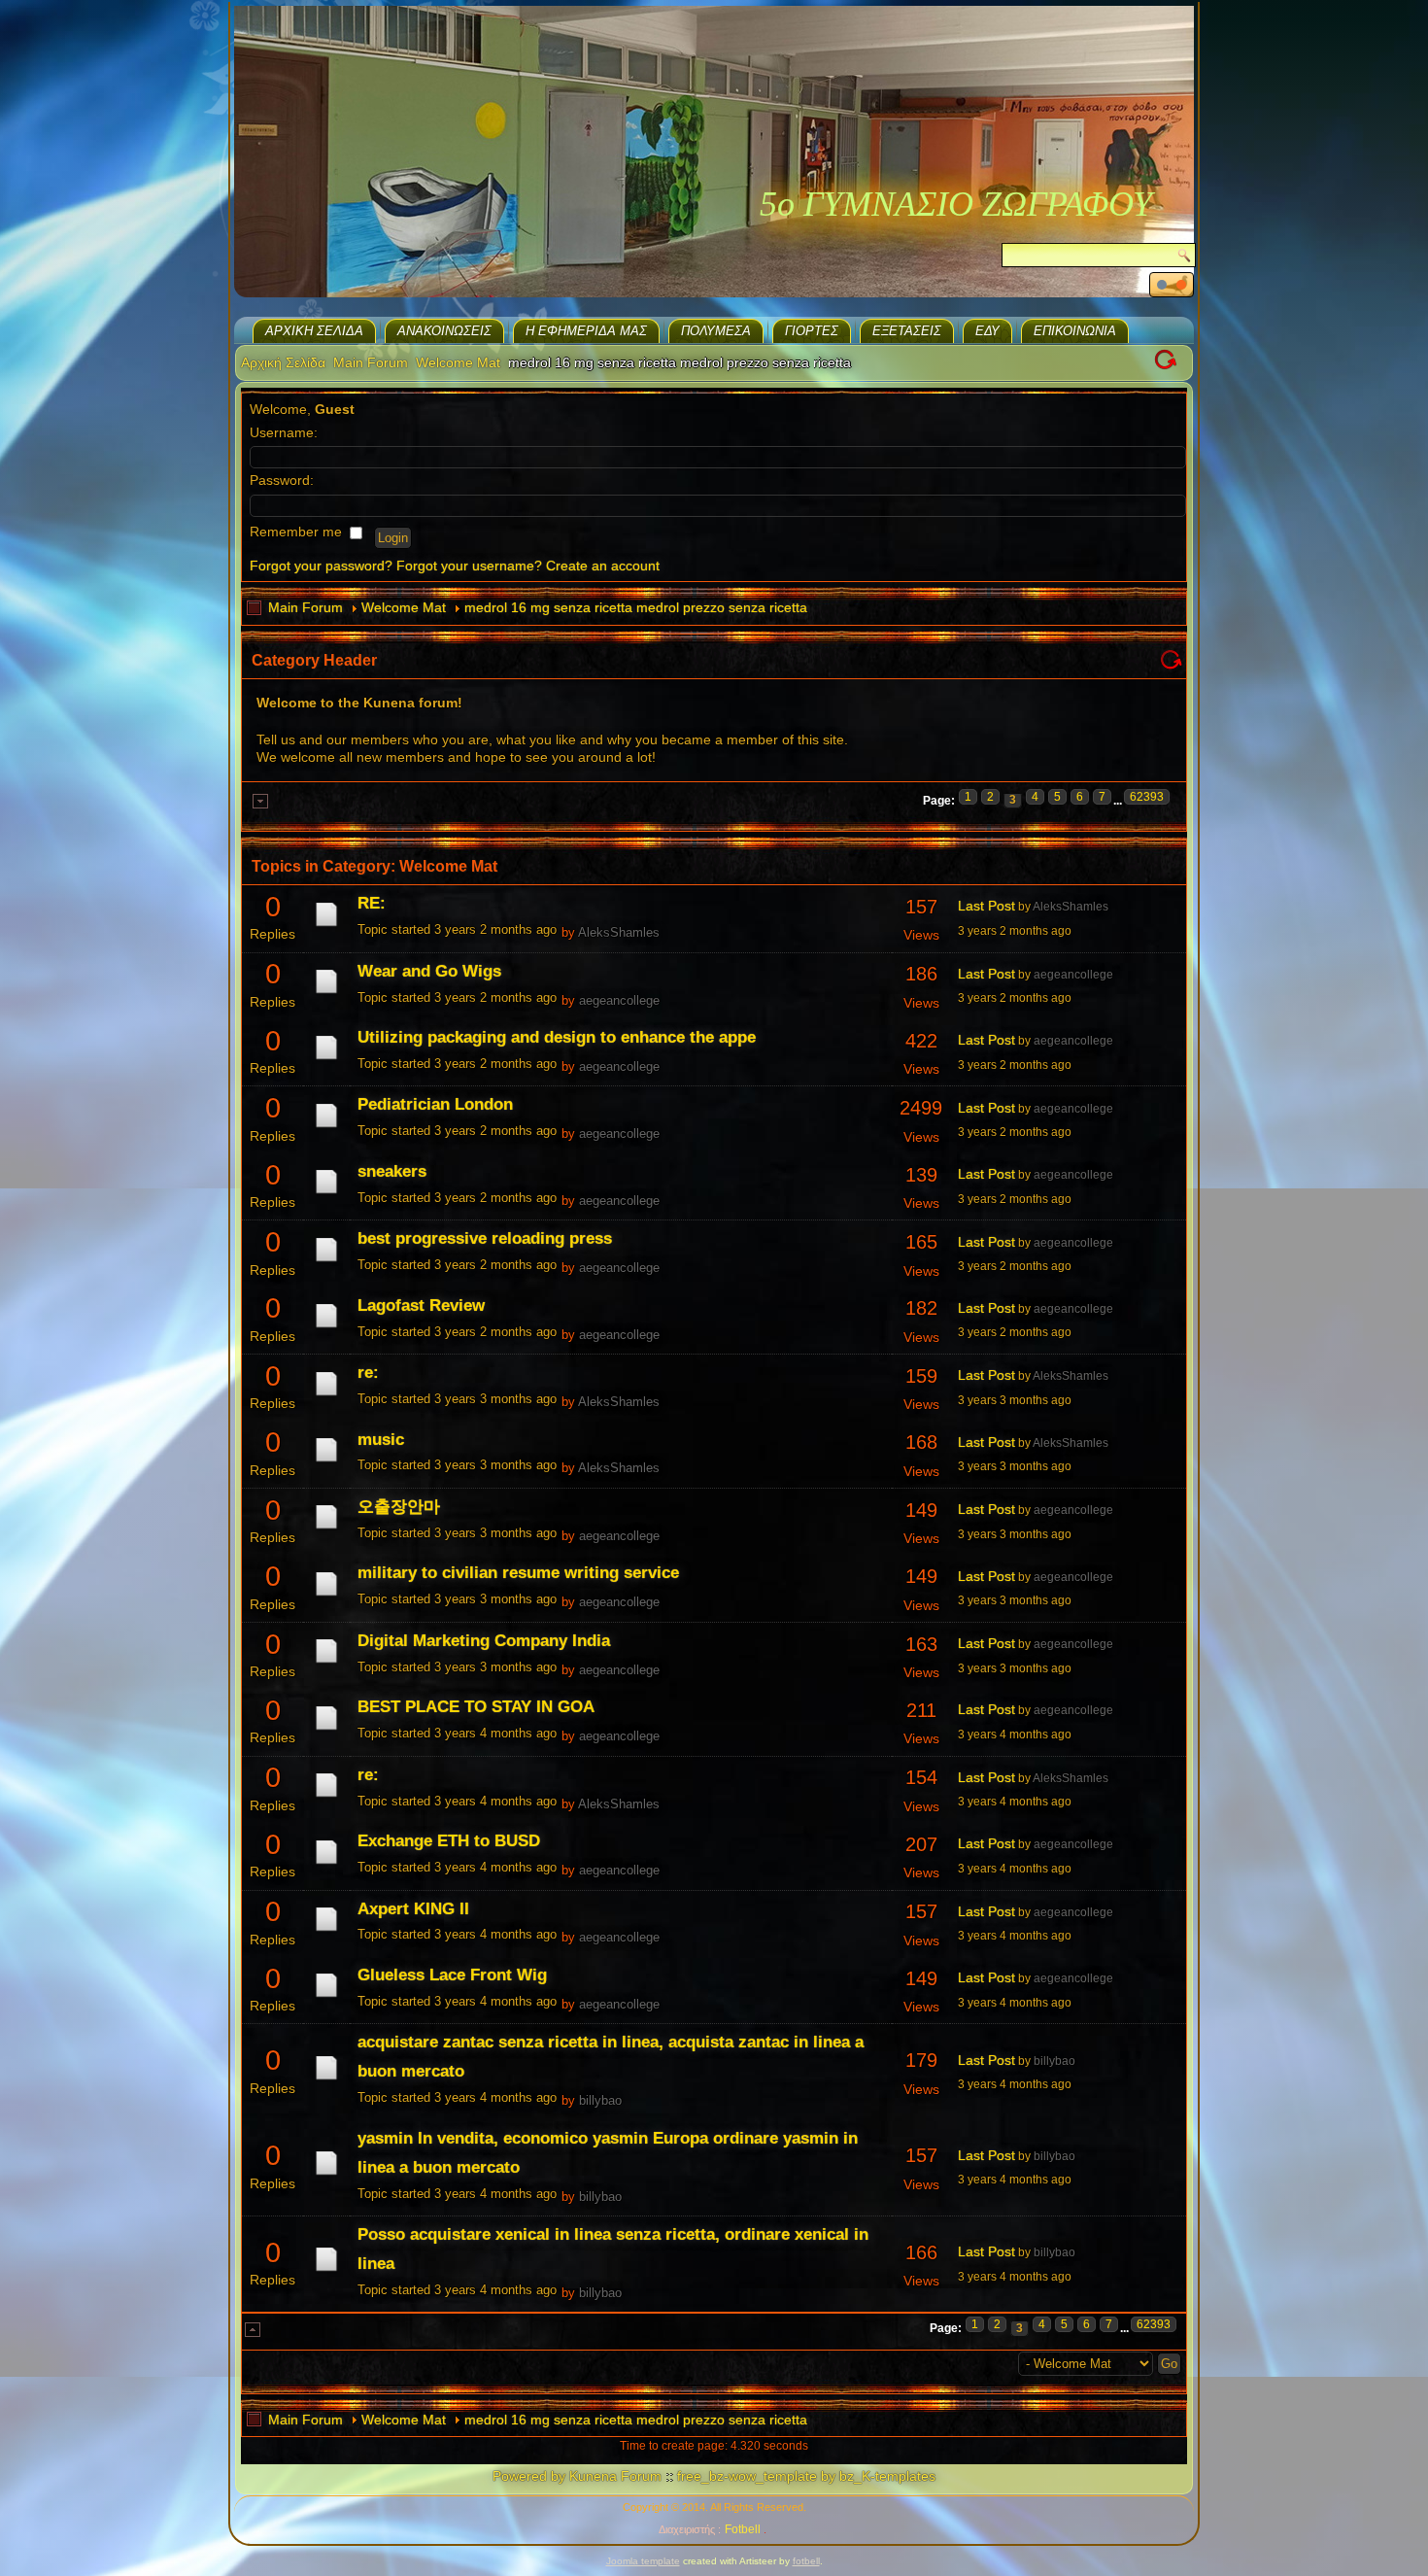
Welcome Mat (458, 362)
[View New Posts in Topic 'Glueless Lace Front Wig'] (326, 1997)
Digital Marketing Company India (484, 1641)
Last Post (986, 906)
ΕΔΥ (987, 331)
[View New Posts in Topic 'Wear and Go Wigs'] (326, 993)
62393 (1147, 797)
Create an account (603, 566)
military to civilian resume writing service (518, 1573)
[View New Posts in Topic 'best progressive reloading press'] (326, 1261)
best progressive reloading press (485, 1238)
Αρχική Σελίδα (314, 331)
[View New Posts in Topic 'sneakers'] (326, 1193)
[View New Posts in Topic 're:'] (326, 1395)
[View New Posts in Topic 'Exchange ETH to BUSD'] (326, 1864)
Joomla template (643, 2561)
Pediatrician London (435, 1104)
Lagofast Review (421, 1305)
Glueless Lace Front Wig (452, 1975)
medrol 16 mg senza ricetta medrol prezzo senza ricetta (636, 607)
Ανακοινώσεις (444, 331)
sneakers (392, 1171)
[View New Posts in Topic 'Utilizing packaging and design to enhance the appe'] (326, 1059)
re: (368, 1373)
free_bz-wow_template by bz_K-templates (806, 2476)
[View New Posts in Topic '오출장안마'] (326, 1528)
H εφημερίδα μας (586, 331)
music (381, 1440)
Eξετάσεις (907, 331)
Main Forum (371, 362)
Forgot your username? (469, 566)
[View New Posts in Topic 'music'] (326, 1461)
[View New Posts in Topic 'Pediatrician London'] (326, 1127)
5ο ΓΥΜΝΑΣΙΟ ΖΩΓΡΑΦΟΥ (956, 204)
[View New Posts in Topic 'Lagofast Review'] (326, 1327)
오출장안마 (399, 1507)
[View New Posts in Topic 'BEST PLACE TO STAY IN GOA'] (326, 1730)
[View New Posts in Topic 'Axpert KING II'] (326, 1931)
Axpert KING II (413, 1909)
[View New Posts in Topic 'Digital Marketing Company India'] (326, 1663)
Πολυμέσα (716, 331)
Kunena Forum (615, 2476)
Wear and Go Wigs (429, 971)
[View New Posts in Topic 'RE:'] (326, 926)
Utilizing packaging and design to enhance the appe (557, 1037)
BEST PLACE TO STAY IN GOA (476, 1707)
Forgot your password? (321, 566)
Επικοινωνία (1075, 331)
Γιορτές (812, 331)
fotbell (806, 2561)
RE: (372, 903)
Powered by (529, 2476)
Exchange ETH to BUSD (449, 1841)
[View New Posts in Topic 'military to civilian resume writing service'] (326, 1596)
